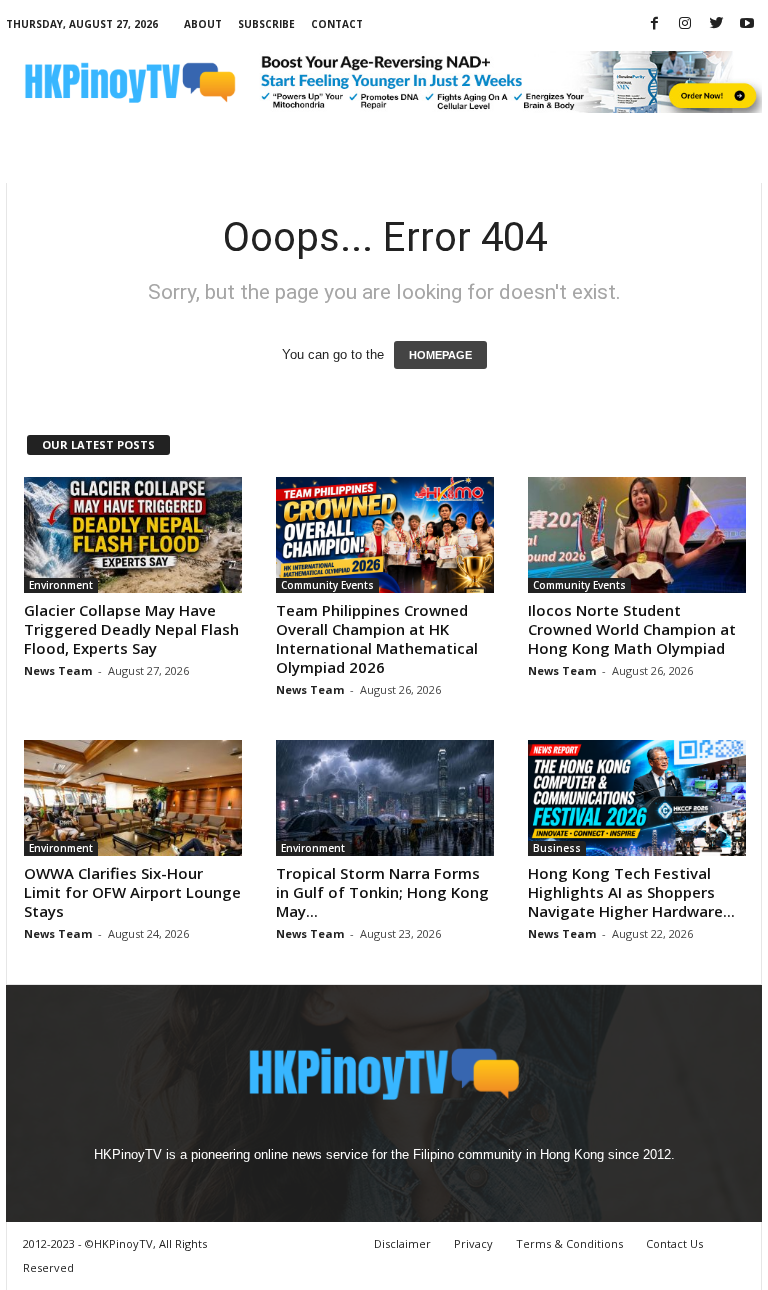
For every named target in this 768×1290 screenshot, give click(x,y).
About (203, 24)
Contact (337, 24)
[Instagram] (685, 24)
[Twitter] (716, 24)
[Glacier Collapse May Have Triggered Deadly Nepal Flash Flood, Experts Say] (133, 535)
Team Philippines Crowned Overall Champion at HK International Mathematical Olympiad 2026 (377, 638)
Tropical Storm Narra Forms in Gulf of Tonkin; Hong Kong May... (382, 892)
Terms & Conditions (569, 1243)
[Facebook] (654, 24)
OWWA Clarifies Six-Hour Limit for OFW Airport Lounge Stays (132, 892)
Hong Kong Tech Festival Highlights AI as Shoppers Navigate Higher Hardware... (631, 892)
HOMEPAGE (440, 355)
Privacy (473, 1243)
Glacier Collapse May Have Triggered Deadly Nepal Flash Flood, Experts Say (131, 629)
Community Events (327, 585)
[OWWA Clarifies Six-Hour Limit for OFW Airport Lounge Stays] (133, 798)
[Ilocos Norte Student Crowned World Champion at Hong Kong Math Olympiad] (637, 535)
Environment (61, 585)
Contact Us (674, 1243)
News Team (58, 670)
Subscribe (266, 24)
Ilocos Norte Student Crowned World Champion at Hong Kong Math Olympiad (632, 629)
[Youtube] (747, 24)
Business (557, 848)
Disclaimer (402, 1243)
